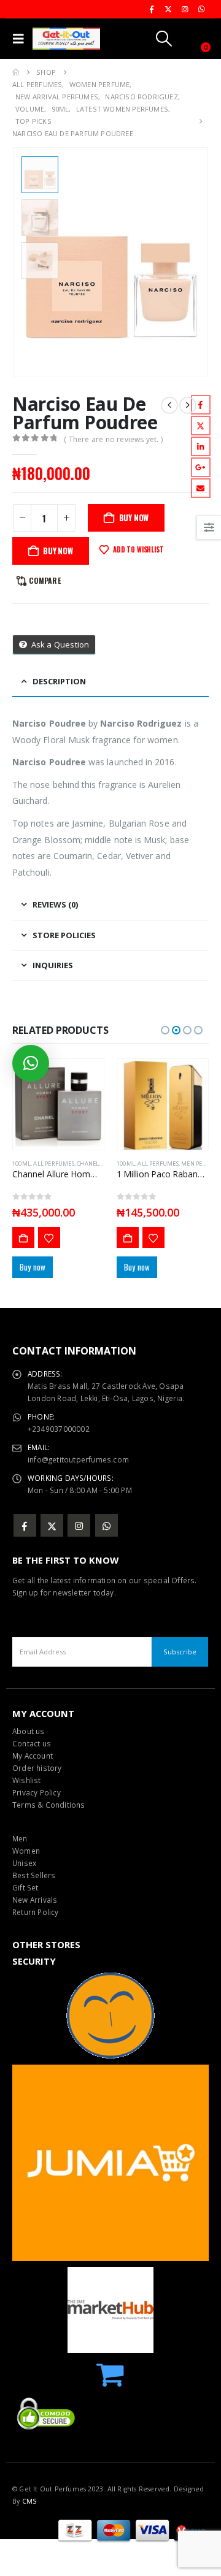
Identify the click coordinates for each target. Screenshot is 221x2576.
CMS (29, 2501)
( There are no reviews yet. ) (113, 439)
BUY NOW (134, 518)
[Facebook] (152, 9)
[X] (168, 9)
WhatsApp (107, 1525)
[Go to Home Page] (16, 72)
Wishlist (27, 1780)
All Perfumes (53, 1164)
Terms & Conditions (49, 1805)
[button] (21, 39)
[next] (188, 405)
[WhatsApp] (201, 9)
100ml (21, 1164)
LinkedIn (201, 446)
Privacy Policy (37, 1792)
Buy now (58, 551)
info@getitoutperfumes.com (78, 1459)
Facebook (201, 405)
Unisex (24, 1863)
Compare (45, 580)
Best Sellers (34, 1875)
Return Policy (36, 1912)
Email (201, 488)
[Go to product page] (58, 1104)
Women (26, 1851)
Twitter (201, 426)
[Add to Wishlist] (49, 1237)
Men (20, 1838)
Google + (201, 467)
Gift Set (25, 1887)
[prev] (169, 405)
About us (29, 1731)
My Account (33, 1756)
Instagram (79, 1525)
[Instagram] (185, 9)
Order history (37, 1768)
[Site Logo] (66, 39)
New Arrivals (35, 1900)
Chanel (88, 1164)
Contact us (32, 1743)
